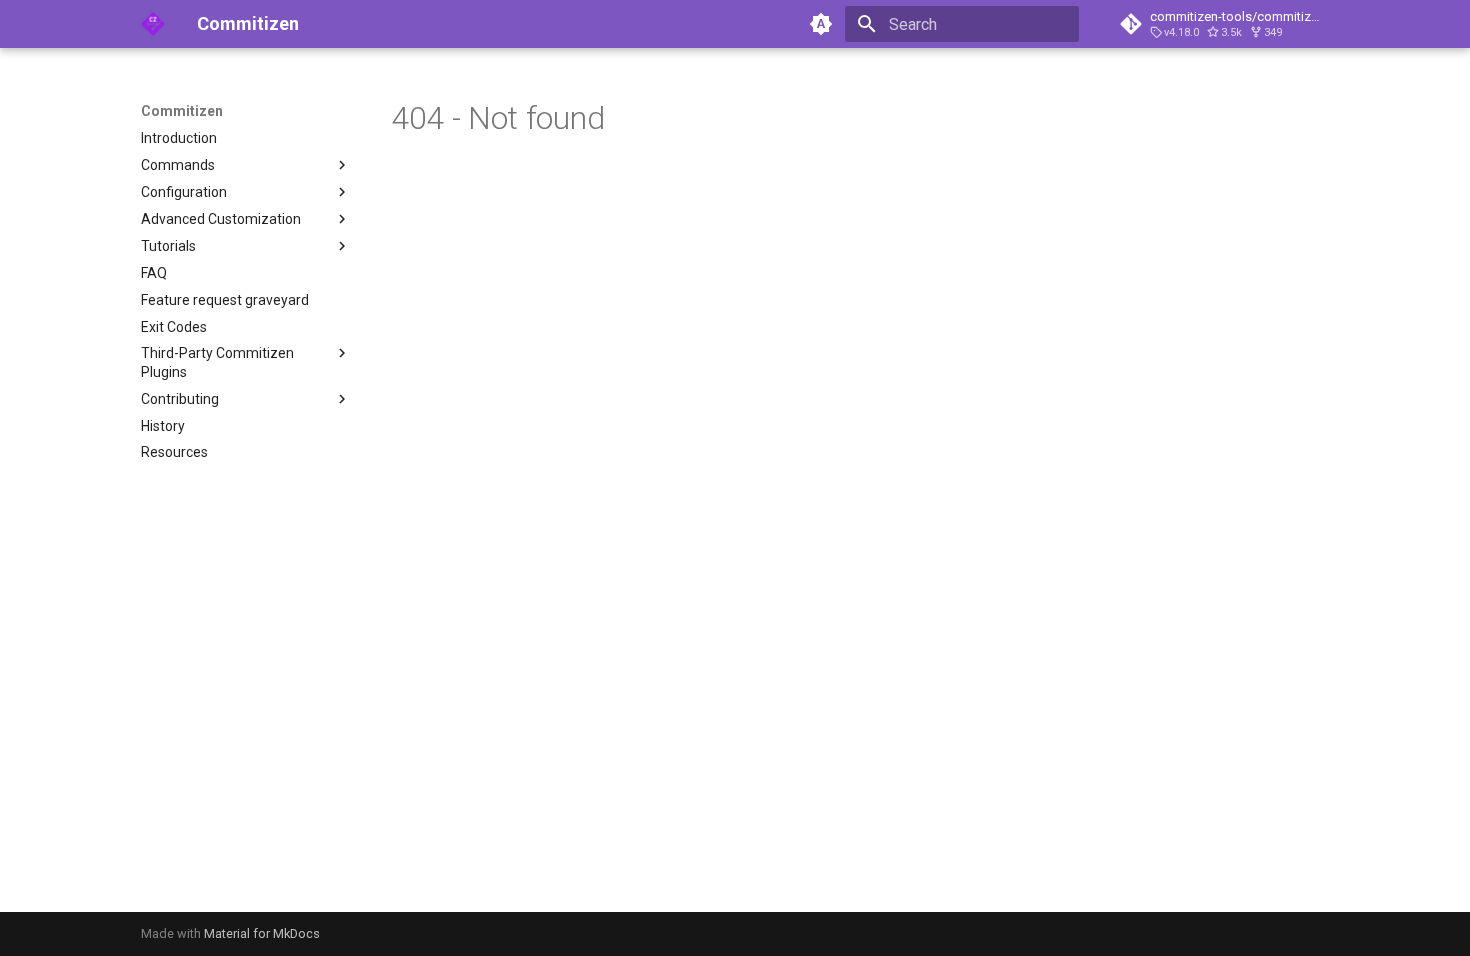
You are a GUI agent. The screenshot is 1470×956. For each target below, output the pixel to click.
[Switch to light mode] (821, 24)
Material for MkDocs (262, 933)
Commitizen (182, 111)
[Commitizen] (153, 24)
